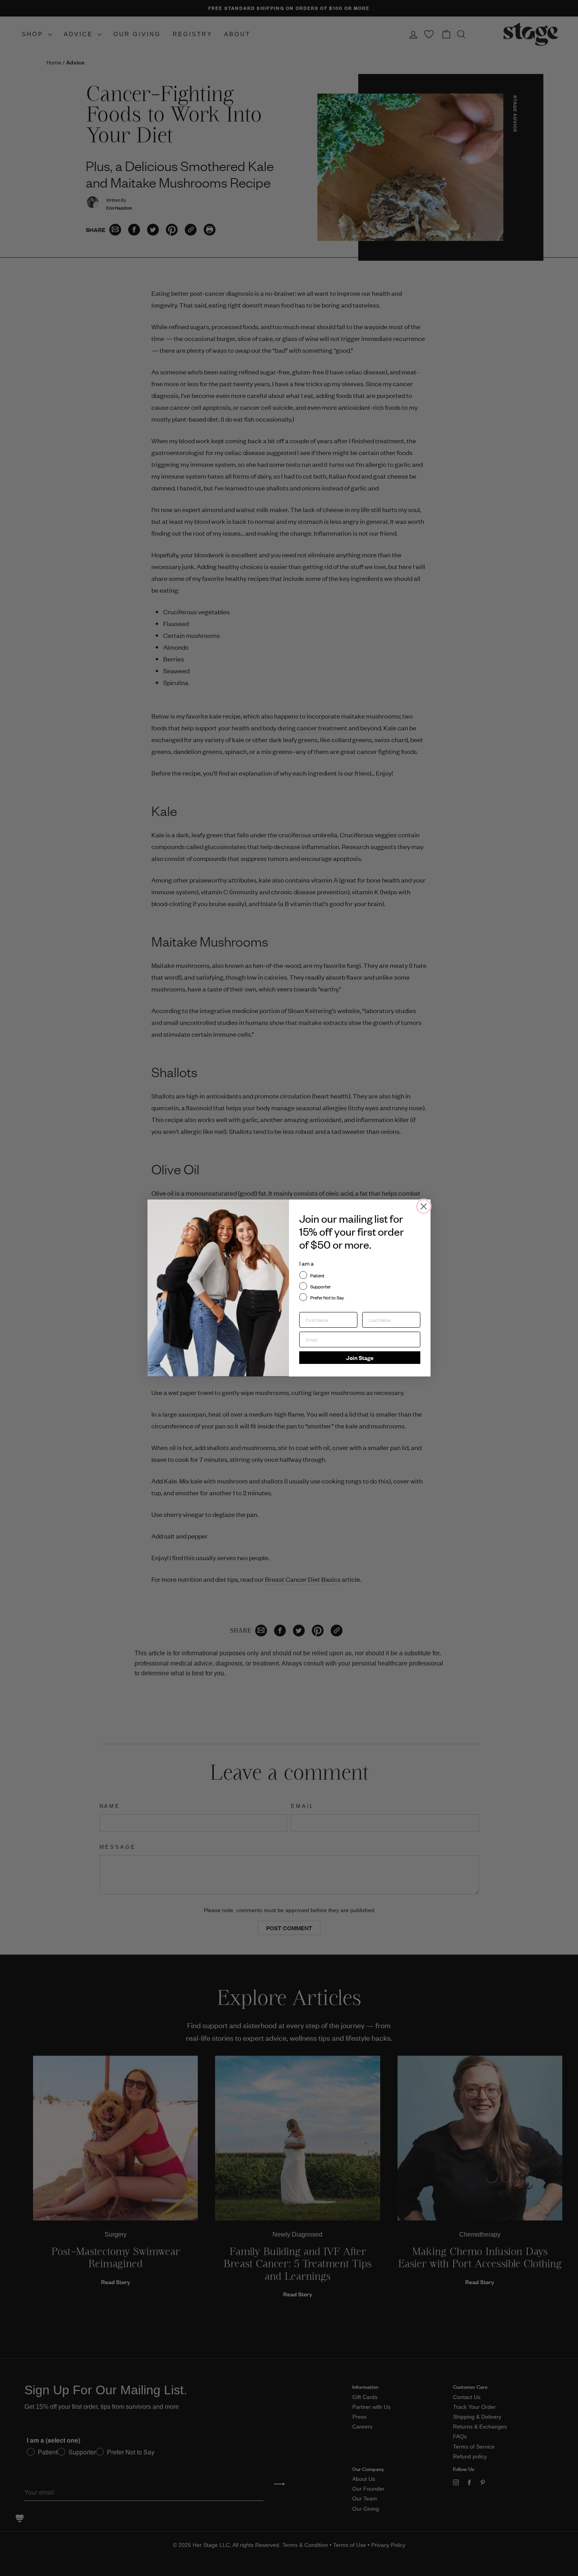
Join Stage (360, 1357)
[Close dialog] (424, 1206)
